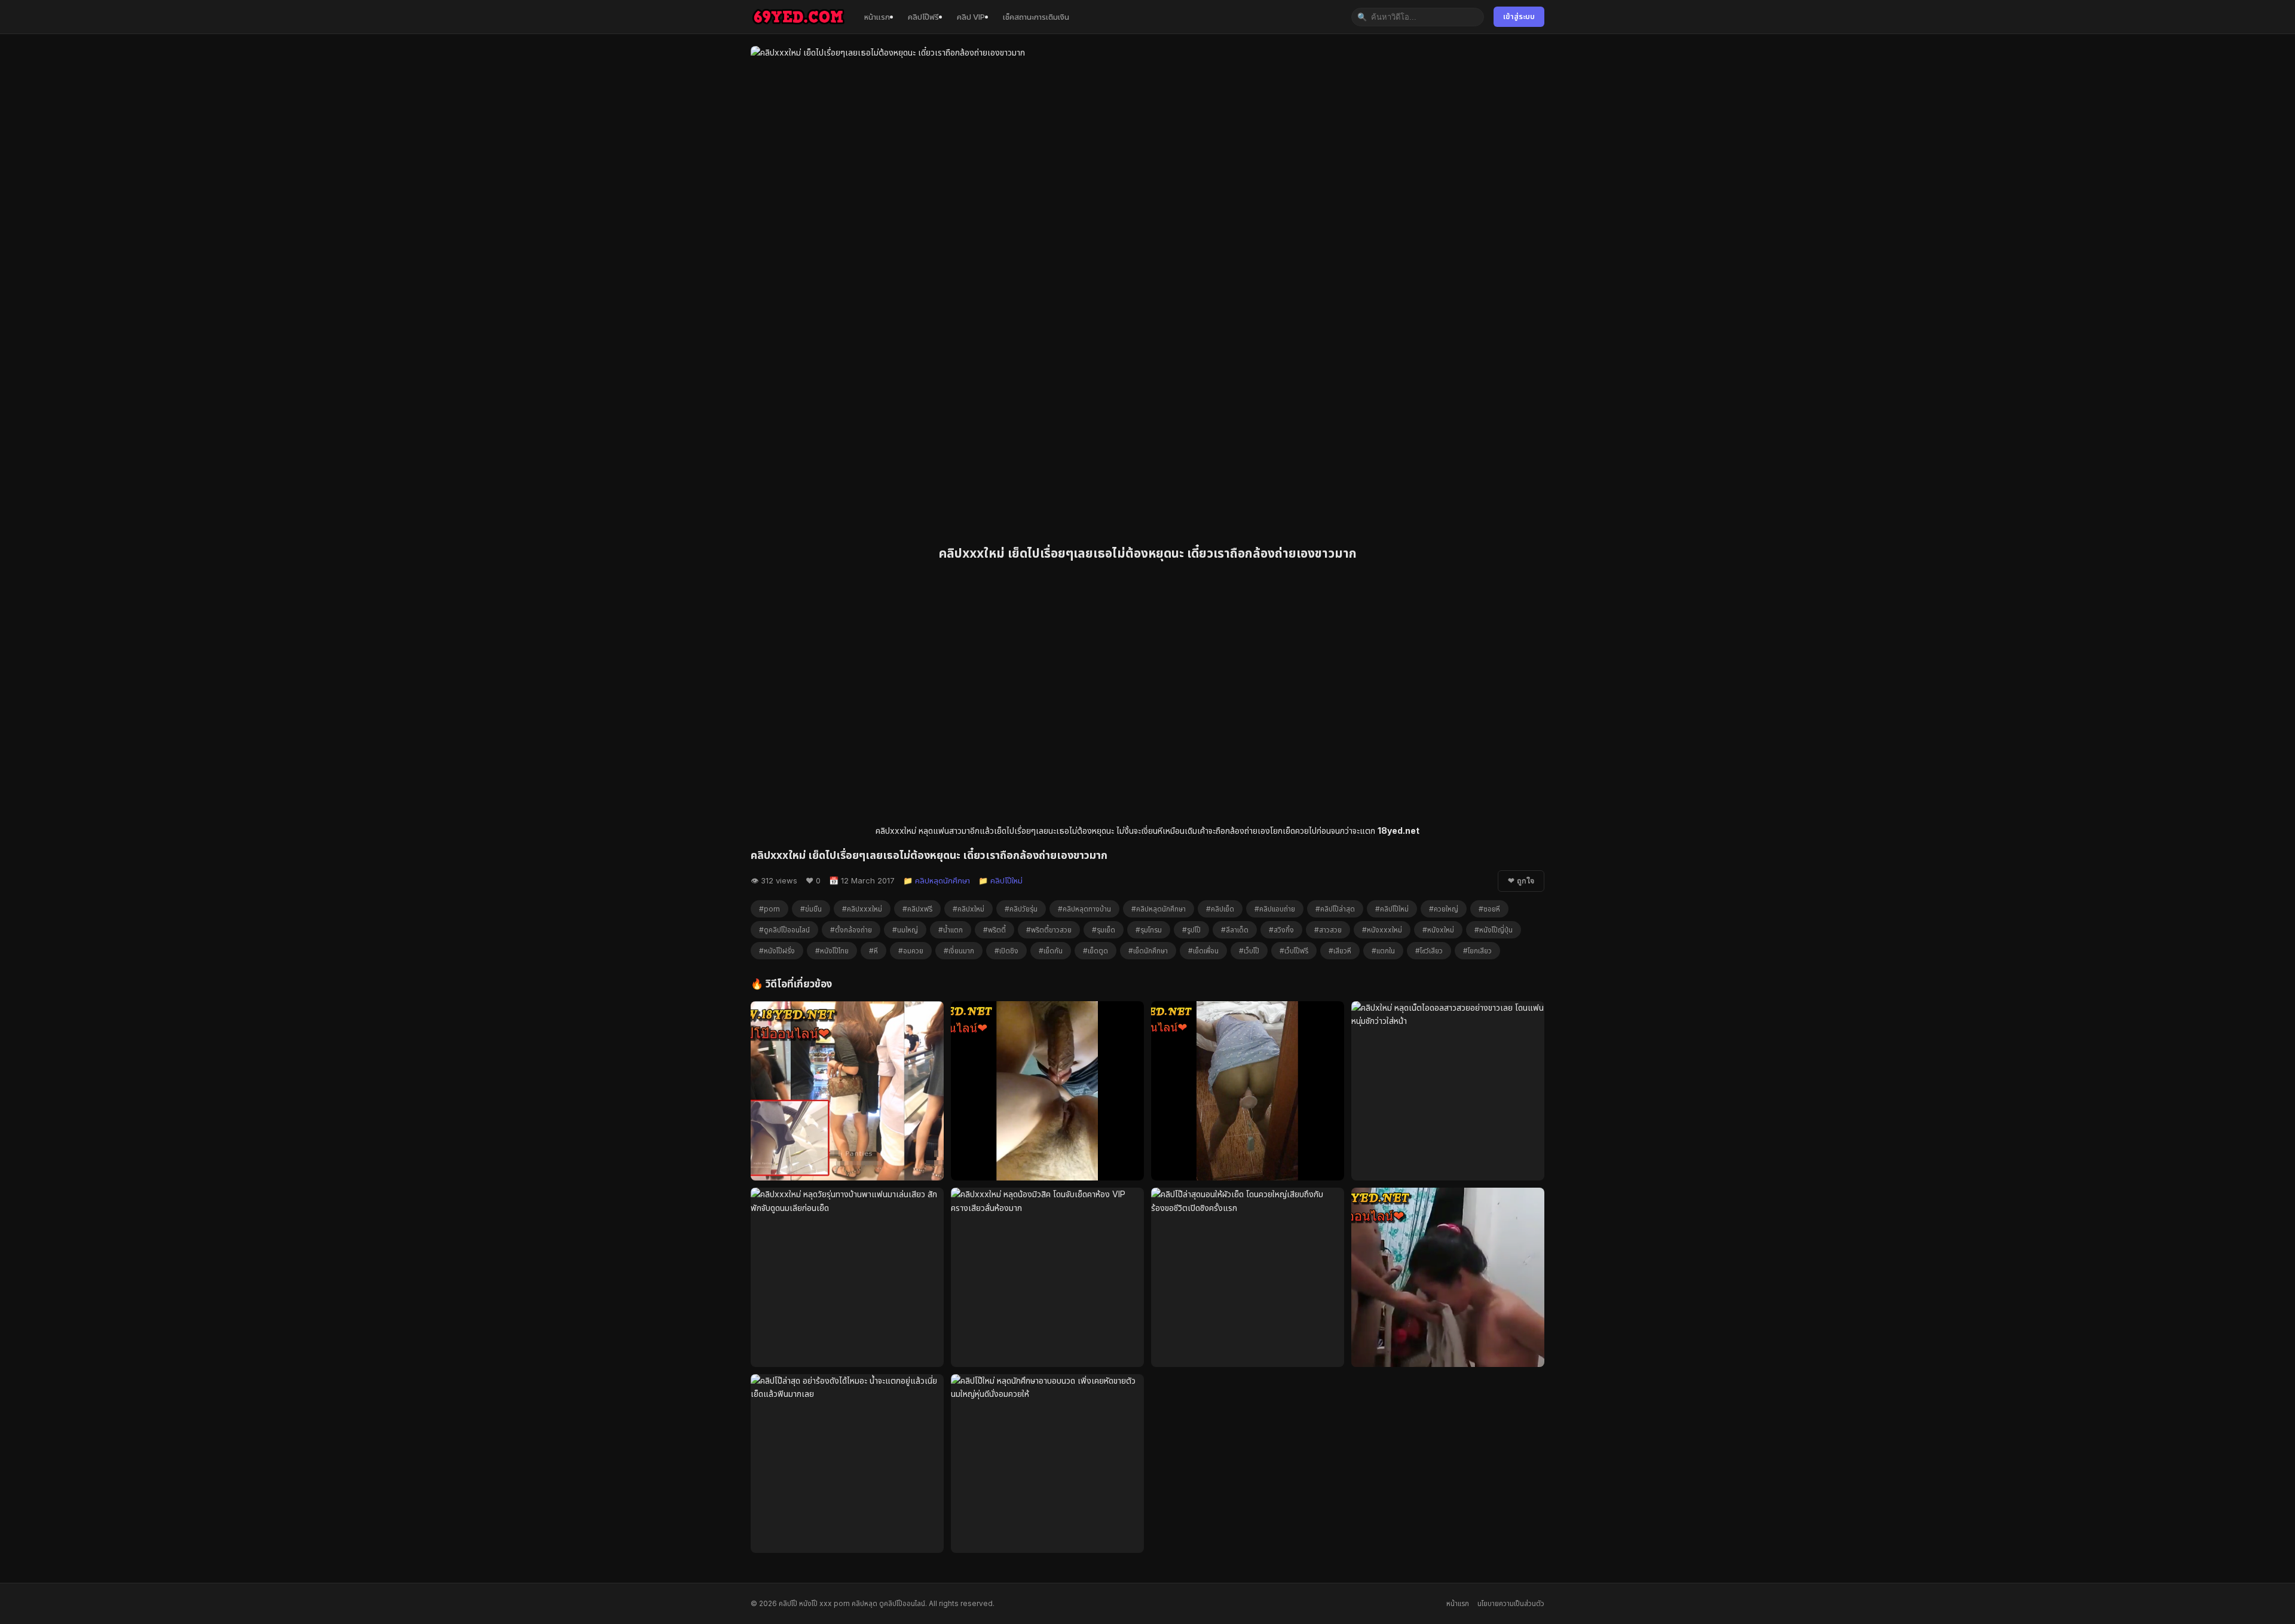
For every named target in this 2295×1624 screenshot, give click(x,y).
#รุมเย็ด (1104, 930)
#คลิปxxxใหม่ (862, 909)
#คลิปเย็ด (1220, 909)
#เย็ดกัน (1051, 951)
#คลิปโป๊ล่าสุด (1335, 909)
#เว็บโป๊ (1249, 951)
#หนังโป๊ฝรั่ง (777, 951)
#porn (769, 909)
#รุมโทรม (1149, 930)
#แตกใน (1383, 951)
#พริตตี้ (994, 930)
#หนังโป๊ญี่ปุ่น (1494, 930)
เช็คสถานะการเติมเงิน (1036, 17)
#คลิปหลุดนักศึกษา (1159, 909)
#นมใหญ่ (905, 930)
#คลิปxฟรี (917, 909)
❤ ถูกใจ (1521, 881)
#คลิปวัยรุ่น (1021, 909)
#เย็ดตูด (1096, 951)
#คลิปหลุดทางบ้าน (1084, 909)
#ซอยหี (1489, 909)
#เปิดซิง (1006, 951)
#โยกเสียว (1477, 951)
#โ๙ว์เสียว (1429, 951)
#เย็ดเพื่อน (1203, 951)
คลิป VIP (971, 17)
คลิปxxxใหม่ (896, 831)
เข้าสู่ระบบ (1519, 16)
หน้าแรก (877, 17)
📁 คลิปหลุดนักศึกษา (937, 880)
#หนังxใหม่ (1438, 930)
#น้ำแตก (951, 930)
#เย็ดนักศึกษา (1148, 951)
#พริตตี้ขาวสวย (1049, 930)
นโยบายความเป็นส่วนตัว (1511, 1603)
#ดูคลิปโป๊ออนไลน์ (784, 930)
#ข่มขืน (811, 909)
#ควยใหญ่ (1444, 909)
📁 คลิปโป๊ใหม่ (1000, 880)
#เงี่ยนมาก (959, 951)
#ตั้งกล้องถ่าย (851, 930)
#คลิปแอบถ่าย (1275, 909)
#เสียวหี (1340, 951)
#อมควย (911, 951)
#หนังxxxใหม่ (1382, 930)
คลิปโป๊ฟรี (923, 17)
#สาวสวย (1328, 930)
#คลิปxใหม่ (969, 909)
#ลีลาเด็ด (1235, 930)
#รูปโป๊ (1191, 930)
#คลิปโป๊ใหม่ (1392, 909)
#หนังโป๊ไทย (832, 951)
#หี (873, 951)
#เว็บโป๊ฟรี (1294, 951)
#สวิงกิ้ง (1281, 930)
